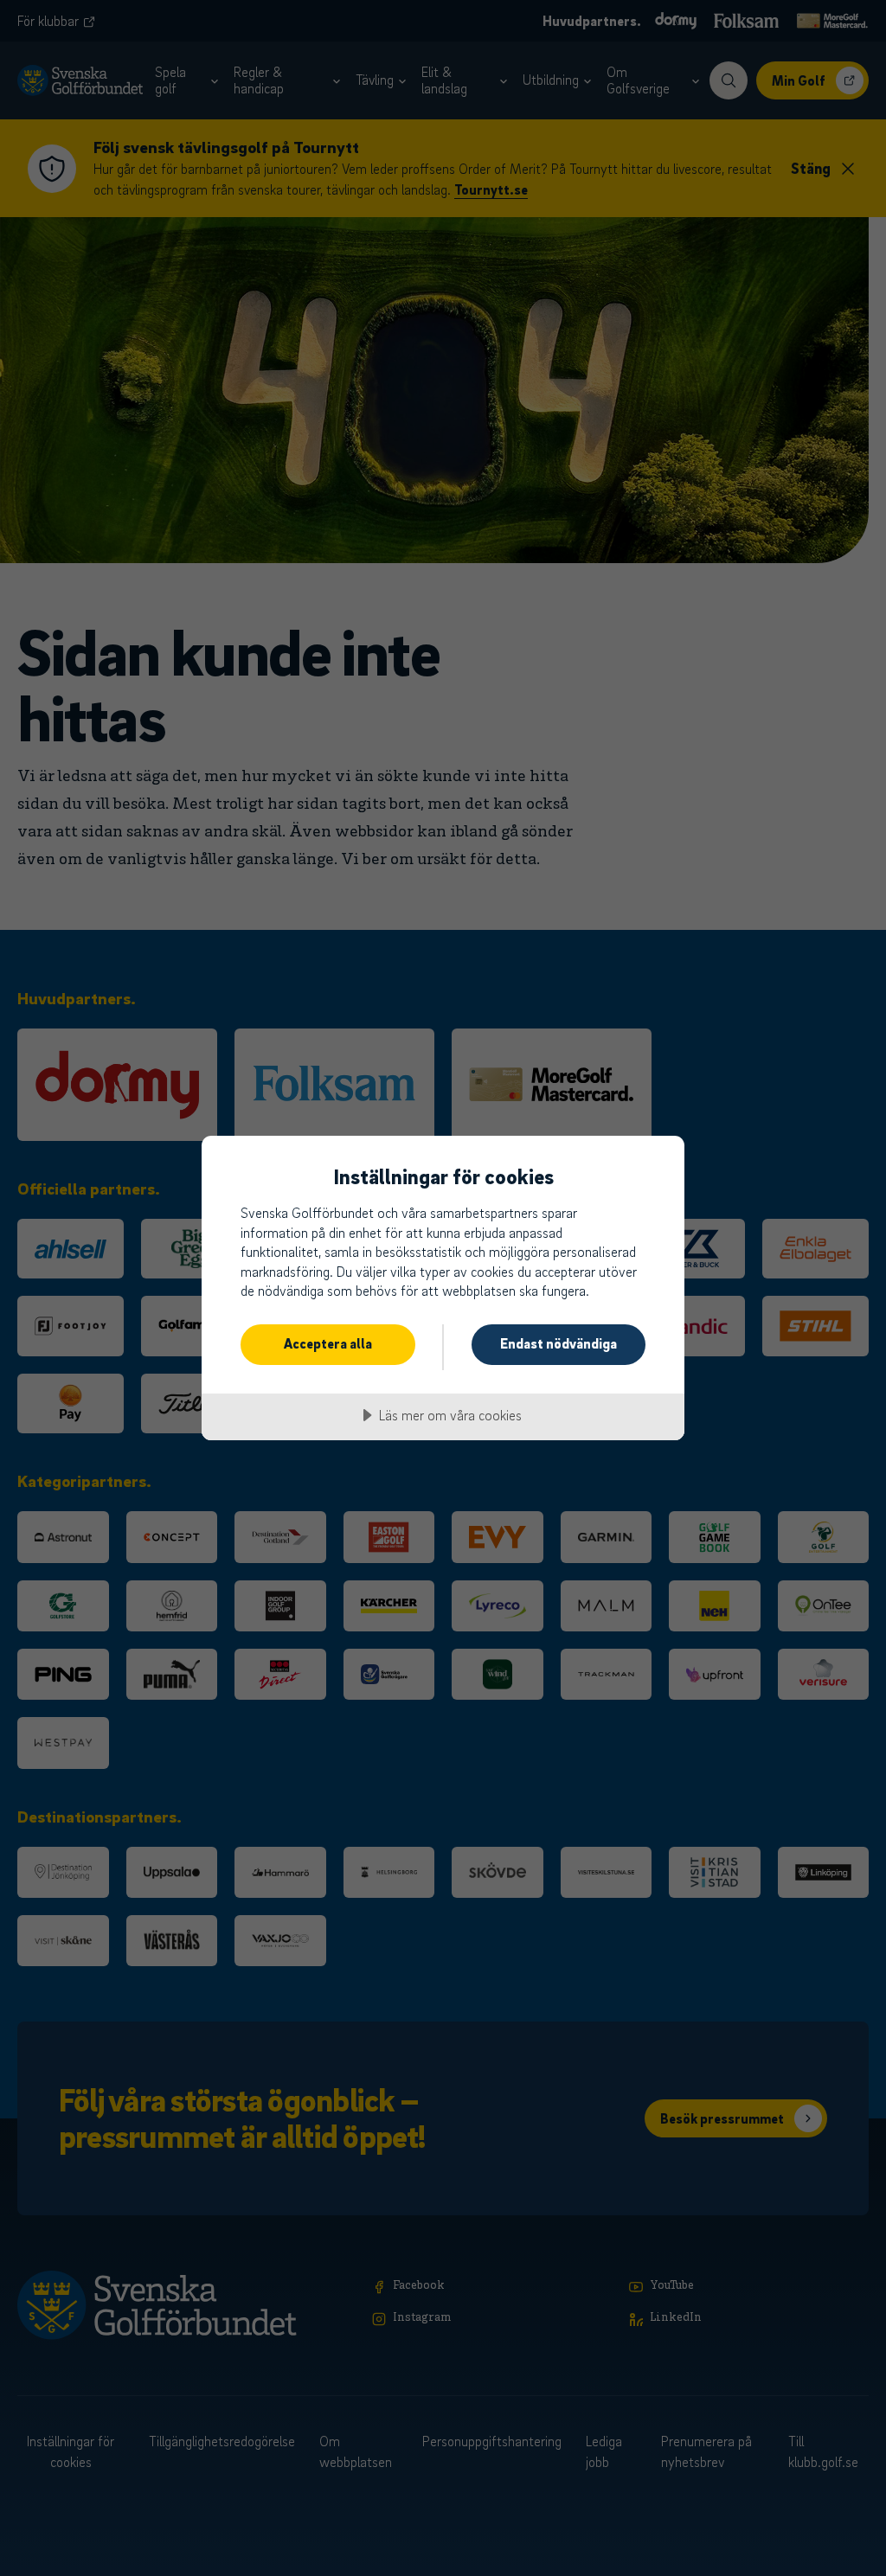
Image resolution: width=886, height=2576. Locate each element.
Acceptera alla (328, 1343)
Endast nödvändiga (559, 1343)
